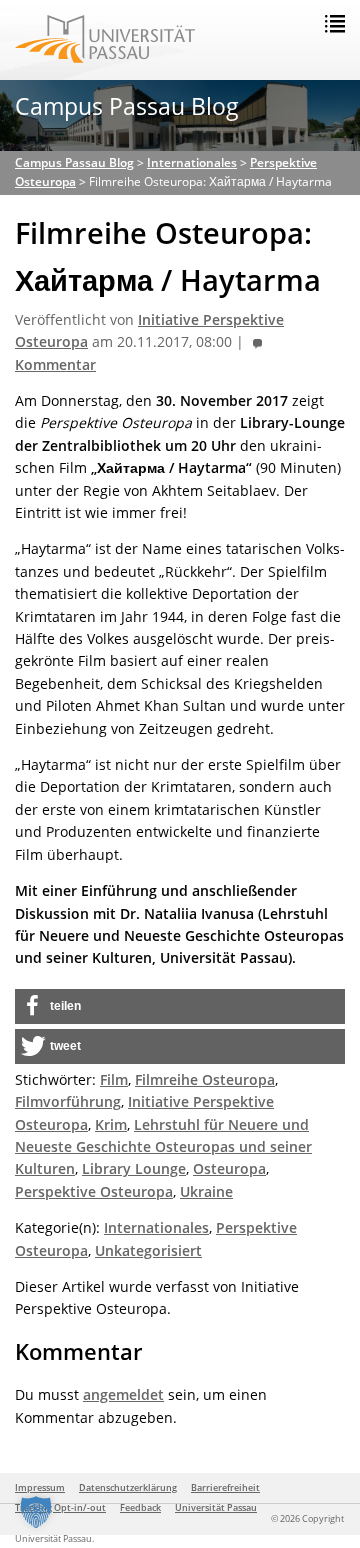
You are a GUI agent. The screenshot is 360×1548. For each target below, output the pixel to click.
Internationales (156, 1227)
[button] (180, 1006)
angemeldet (123, 1394)
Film (114, 1079)
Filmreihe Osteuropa (205, 1079)
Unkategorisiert (148, 1250)
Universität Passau (216, 1507)
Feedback (140, 1507)
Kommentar (55, 365)
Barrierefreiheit (225, 1487)
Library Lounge (134, 1168)
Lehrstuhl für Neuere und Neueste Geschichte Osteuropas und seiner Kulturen (163, 1147)
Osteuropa (229, 1168)
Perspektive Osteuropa (94, 1191)
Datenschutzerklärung (128, 1487)
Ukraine (206, 1191)
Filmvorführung (68, 1101)
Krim (111, 1124)
